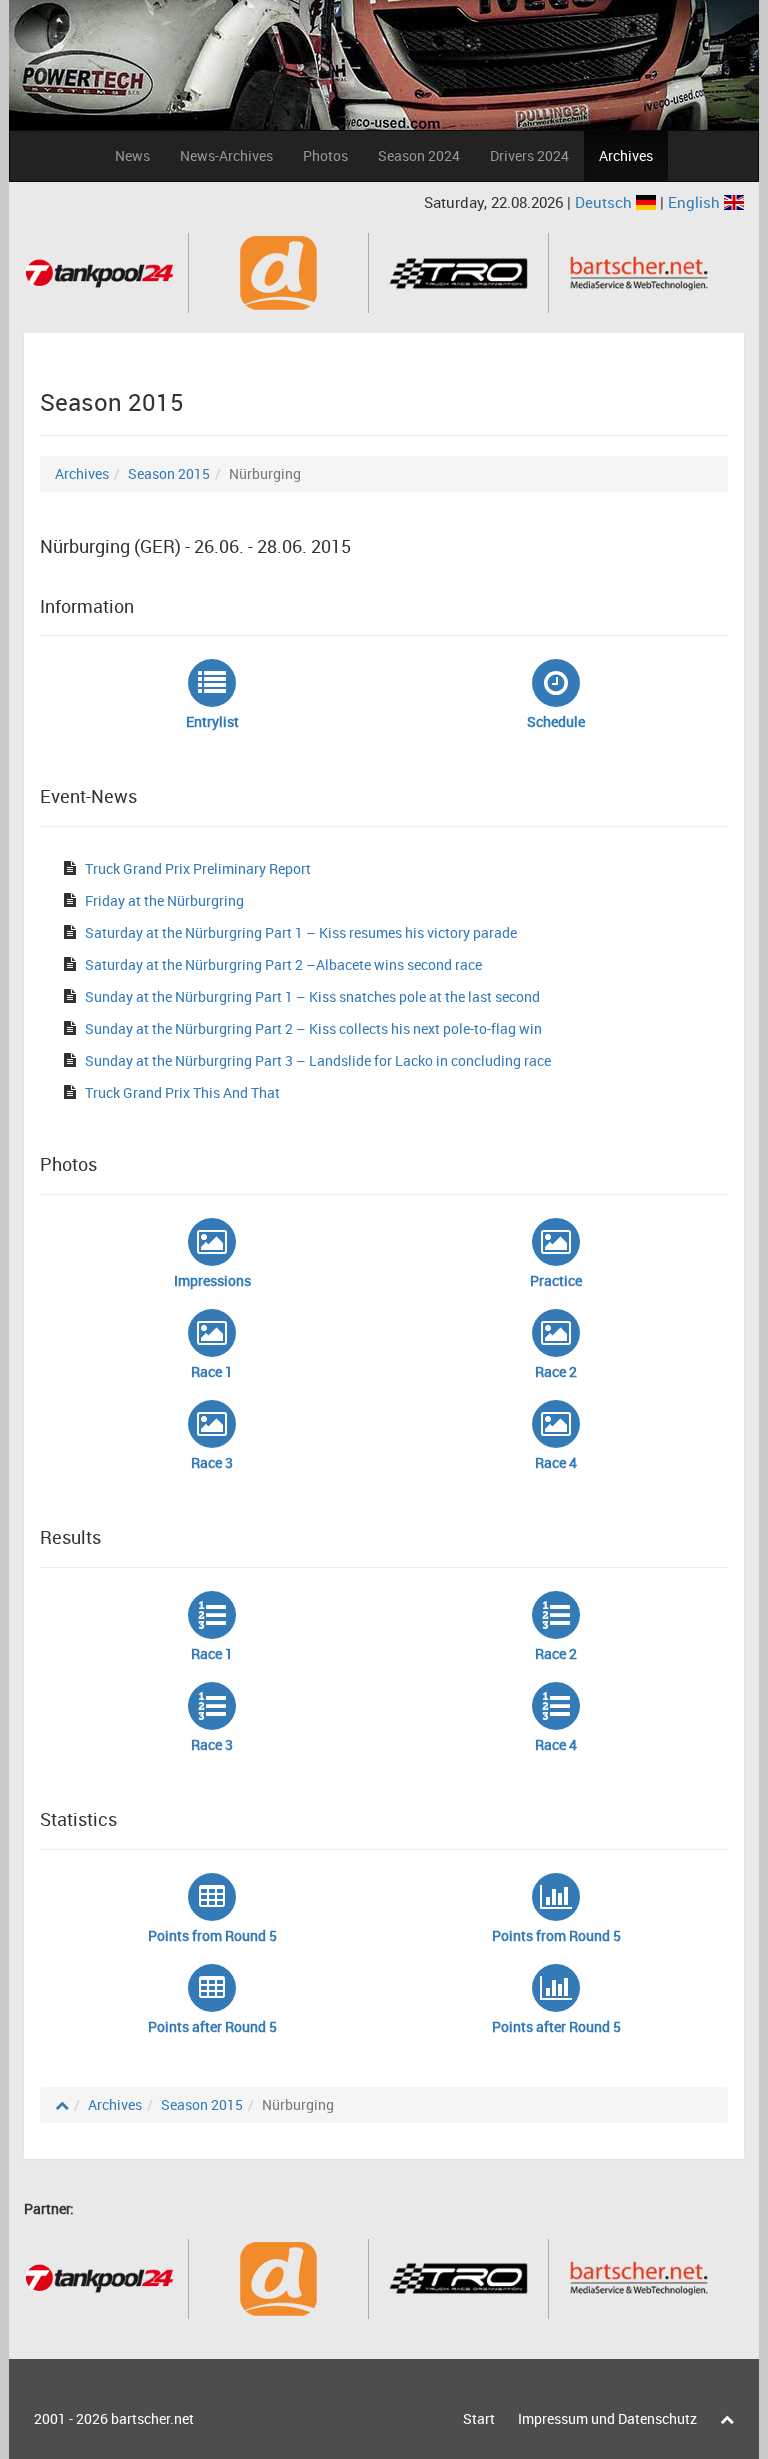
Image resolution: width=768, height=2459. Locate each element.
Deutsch (605, 202)
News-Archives (226, 155)
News (132, 155)
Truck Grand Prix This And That (182, 1092)
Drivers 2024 (529, 155)
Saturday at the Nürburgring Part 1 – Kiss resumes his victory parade (301, 932)
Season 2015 (169, 473)
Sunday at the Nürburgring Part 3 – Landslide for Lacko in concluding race (318, 1060)
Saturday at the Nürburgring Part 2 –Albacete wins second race (283, 964)
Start (479, 2418)
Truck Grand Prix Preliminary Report (198, 868)
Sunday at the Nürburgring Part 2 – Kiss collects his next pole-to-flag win (313, 1028)
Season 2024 (419, 155)
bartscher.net (152, 2418)
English (696, 202)
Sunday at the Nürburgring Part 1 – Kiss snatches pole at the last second (312, 996)
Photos (325, 155)
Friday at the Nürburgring (164, 900)
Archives (626, 155)
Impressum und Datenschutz (607, 2418)
